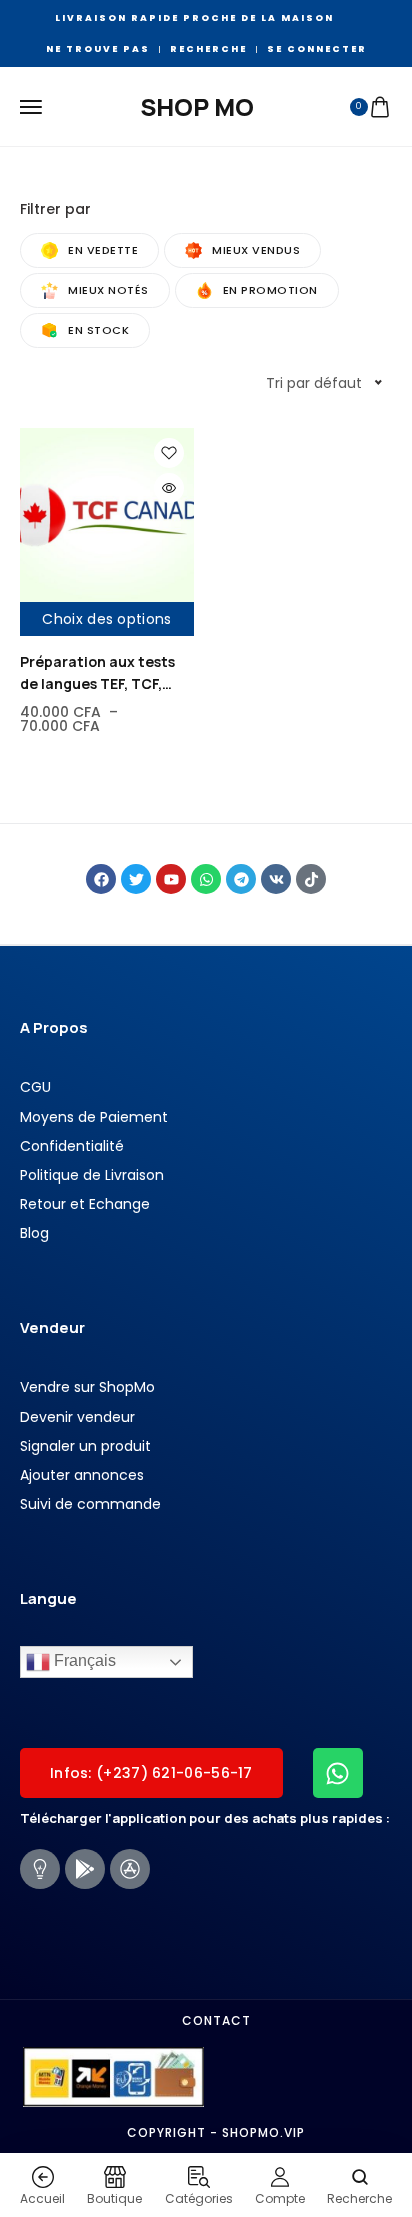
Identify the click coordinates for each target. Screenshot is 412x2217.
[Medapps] (40, 1869)
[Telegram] (241, 879)
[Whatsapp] (206, 879)
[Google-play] (85, 1869)
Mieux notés (108, 290)
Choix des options (106, 619)
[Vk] (276, 879)
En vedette (103, 250)
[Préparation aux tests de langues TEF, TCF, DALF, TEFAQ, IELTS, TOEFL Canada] (107, 515)
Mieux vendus (256, 250)
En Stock (98, 330)
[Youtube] (171, 879)
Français (83, 1661)
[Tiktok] (311, 879)
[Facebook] (101, 879)
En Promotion (270, 290)
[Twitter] (136, 879)
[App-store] (130, 1869)
